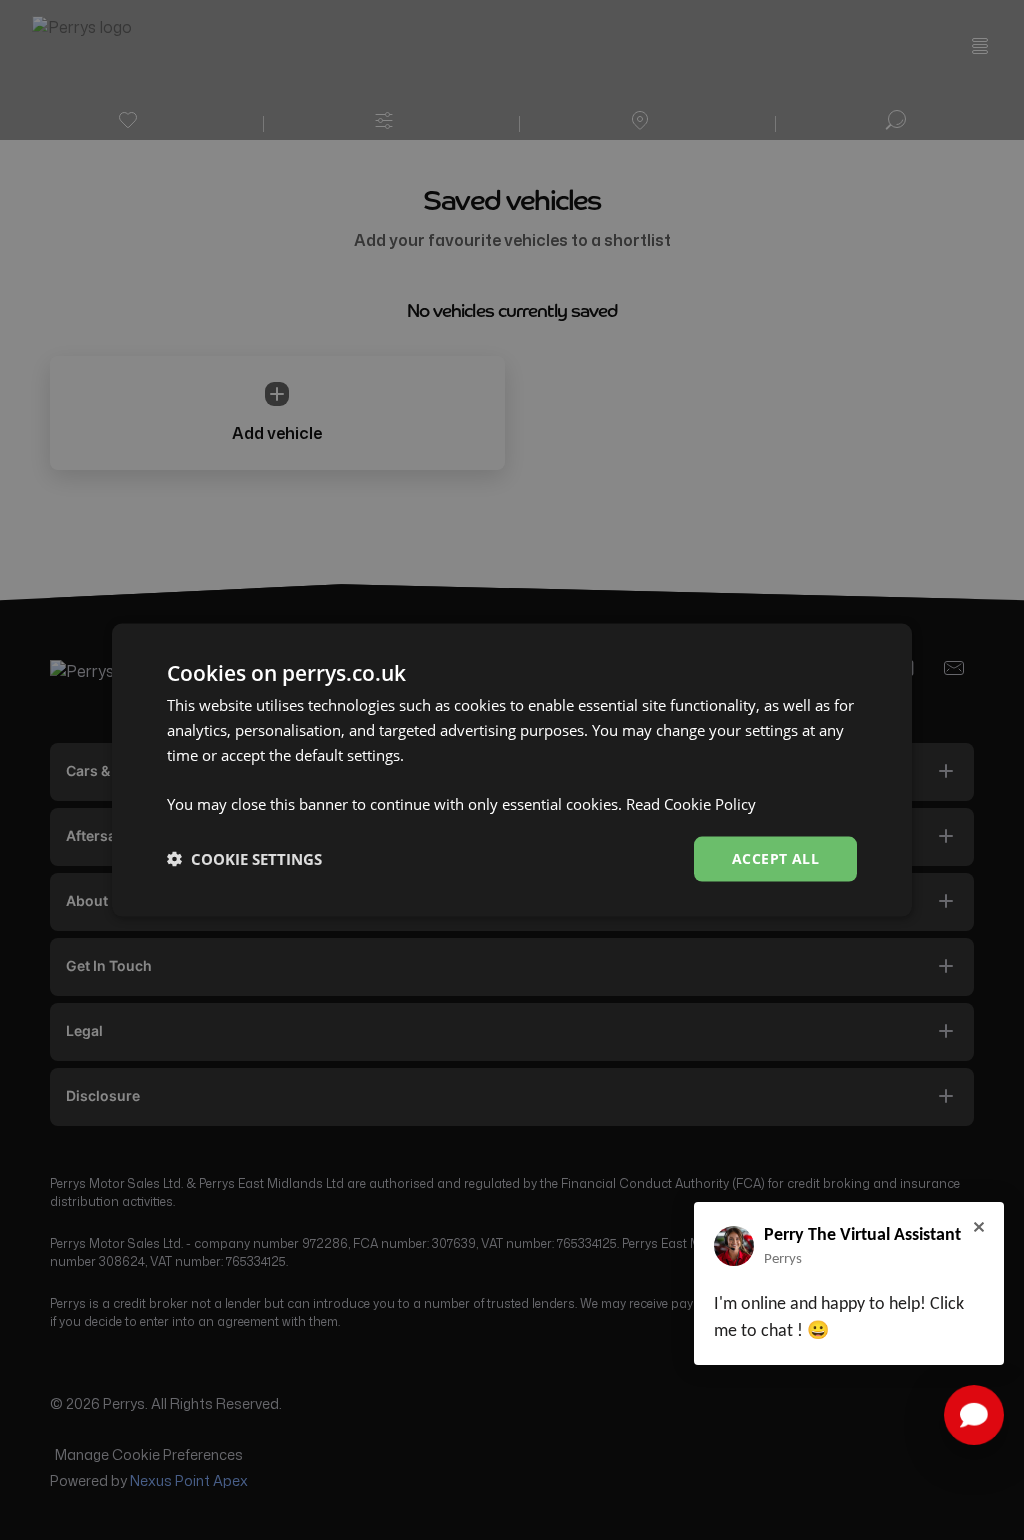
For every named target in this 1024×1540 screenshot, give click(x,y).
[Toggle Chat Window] (974, 1415)
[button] (244, 859)
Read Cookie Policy (691, 804)
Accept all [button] (775, 858)
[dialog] (512, 770)
